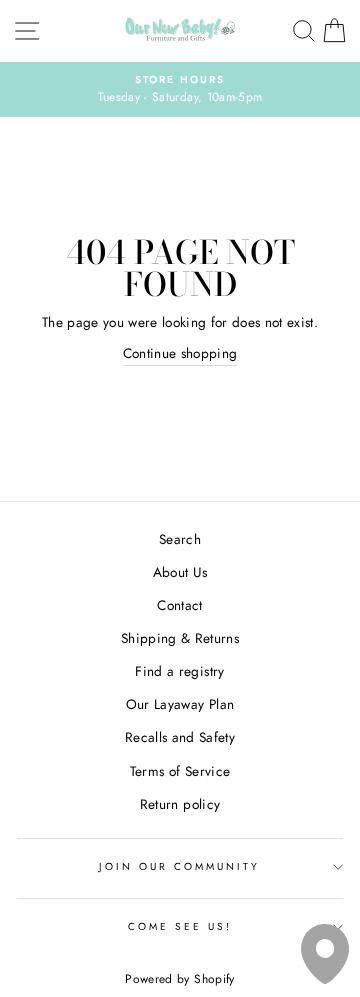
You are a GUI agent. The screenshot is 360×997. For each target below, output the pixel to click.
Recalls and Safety (180, 737)
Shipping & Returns (180, 638)
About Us (180, 572)
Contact (179, 605)
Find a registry (179, 671)
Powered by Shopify (179, 979)
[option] (180, 90)
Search (180, 539)
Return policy (180, 804)
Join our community (179, 866)
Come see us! (180, 926)
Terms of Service (180, 771)
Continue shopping (180, 353)
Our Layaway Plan (180, 704)
